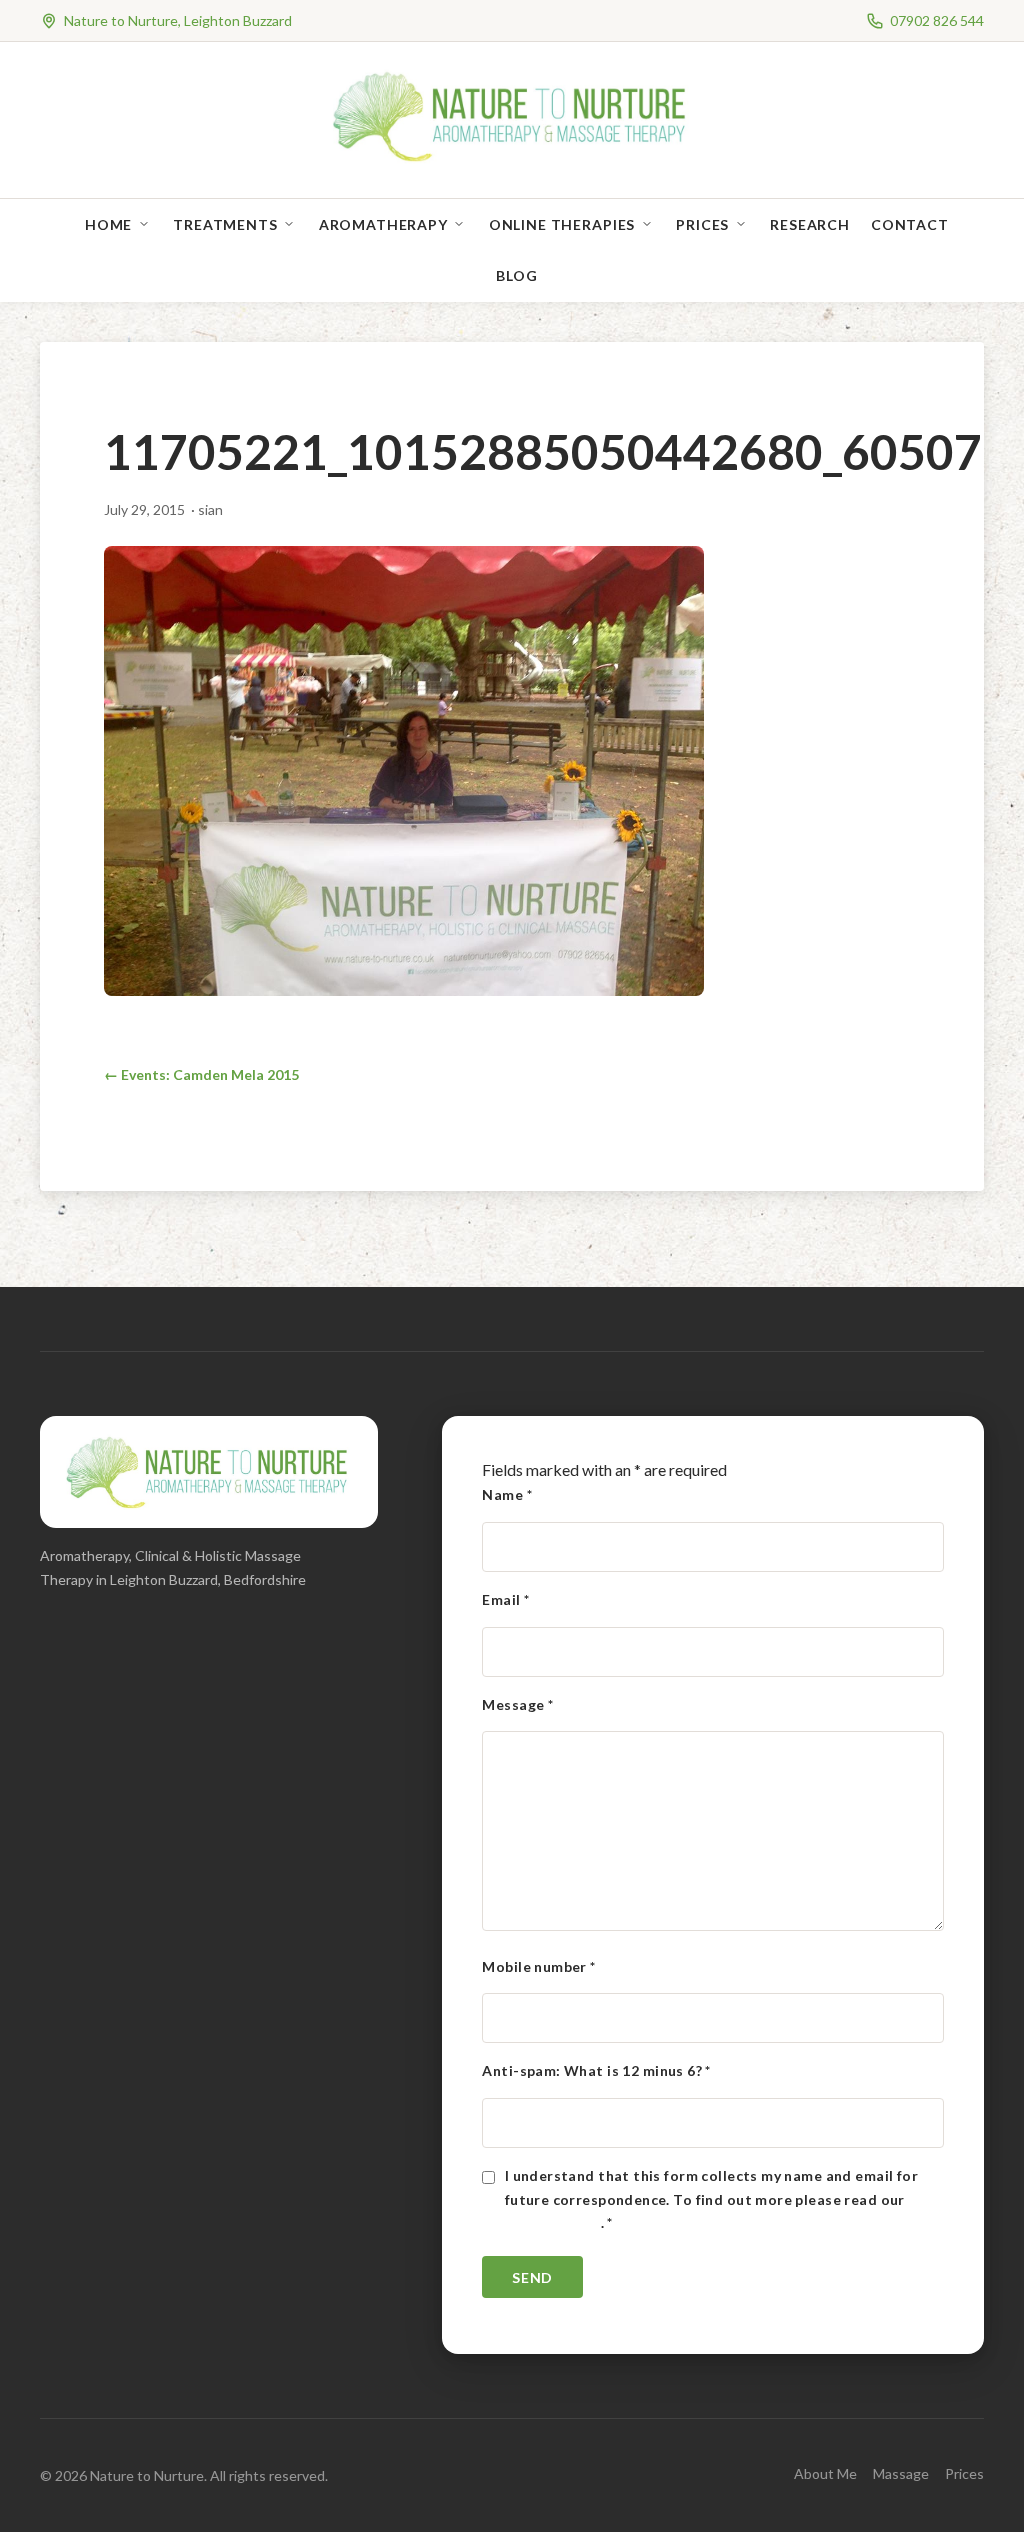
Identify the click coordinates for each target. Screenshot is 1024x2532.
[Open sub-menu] (148, 224)
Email (505, 1599)
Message (517, 1704)
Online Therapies (562, 224)
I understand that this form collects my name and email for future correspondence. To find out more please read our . (711, 2199)
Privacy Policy (553, 2222)
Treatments (225, 224)
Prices (702, 224)
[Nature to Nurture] (512, 159)
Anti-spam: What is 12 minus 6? (596, 2070)
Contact (910, 224)
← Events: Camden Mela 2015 (201, 1074)
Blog (516, 275)
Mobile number (538, 1966)
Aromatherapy (383, 224)
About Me (825, 2473)
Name (507, 1494)
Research (810, 224)
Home (108, 224)
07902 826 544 (937, 20)
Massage (901, 2473)
